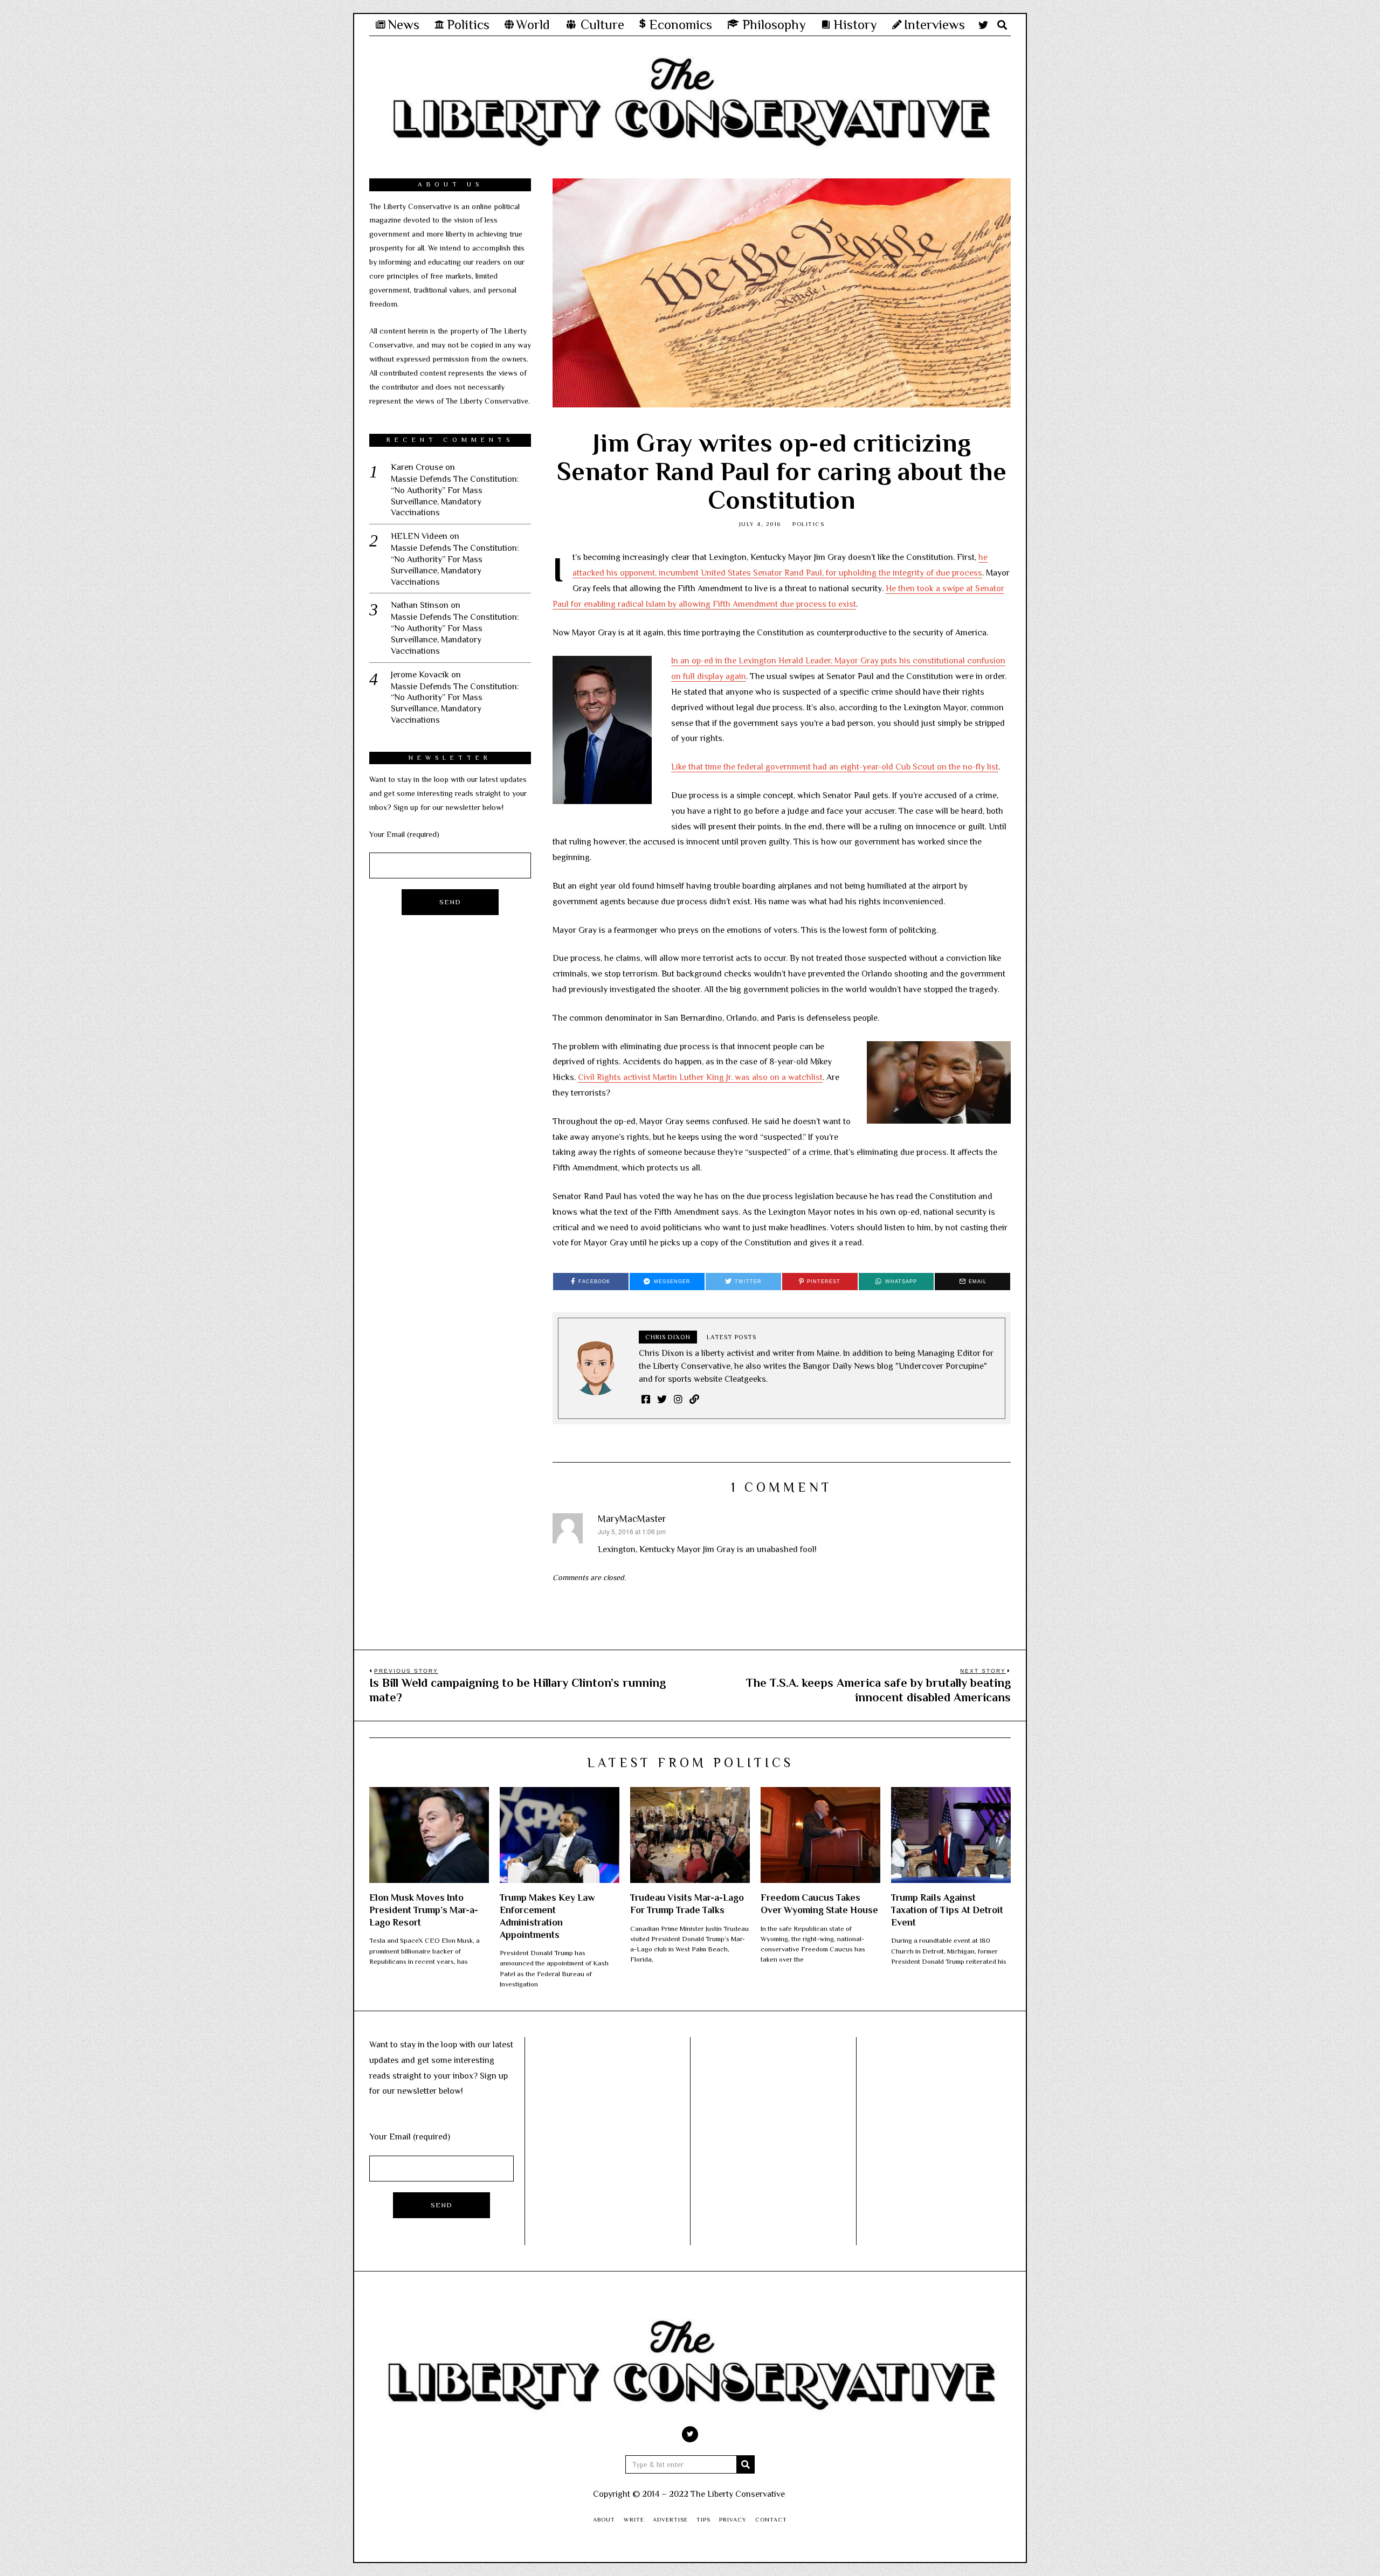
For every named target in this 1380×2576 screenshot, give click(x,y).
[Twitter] (983, 25)
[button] (746, 2464)
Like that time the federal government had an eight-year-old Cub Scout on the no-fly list (835, 767)
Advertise (670, 2519)
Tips (703, 2519)
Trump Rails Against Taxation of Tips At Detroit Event (947, 1910)
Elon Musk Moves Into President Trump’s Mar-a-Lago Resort (424, 1910)
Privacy (733, 2519)
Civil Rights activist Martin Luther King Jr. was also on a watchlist (700, 1077)
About (604, 2519)
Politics (808, 524)
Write (634, 2519)
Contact (771, 2519)
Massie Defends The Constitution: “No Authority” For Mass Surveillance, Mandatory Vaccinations (455, 496)
